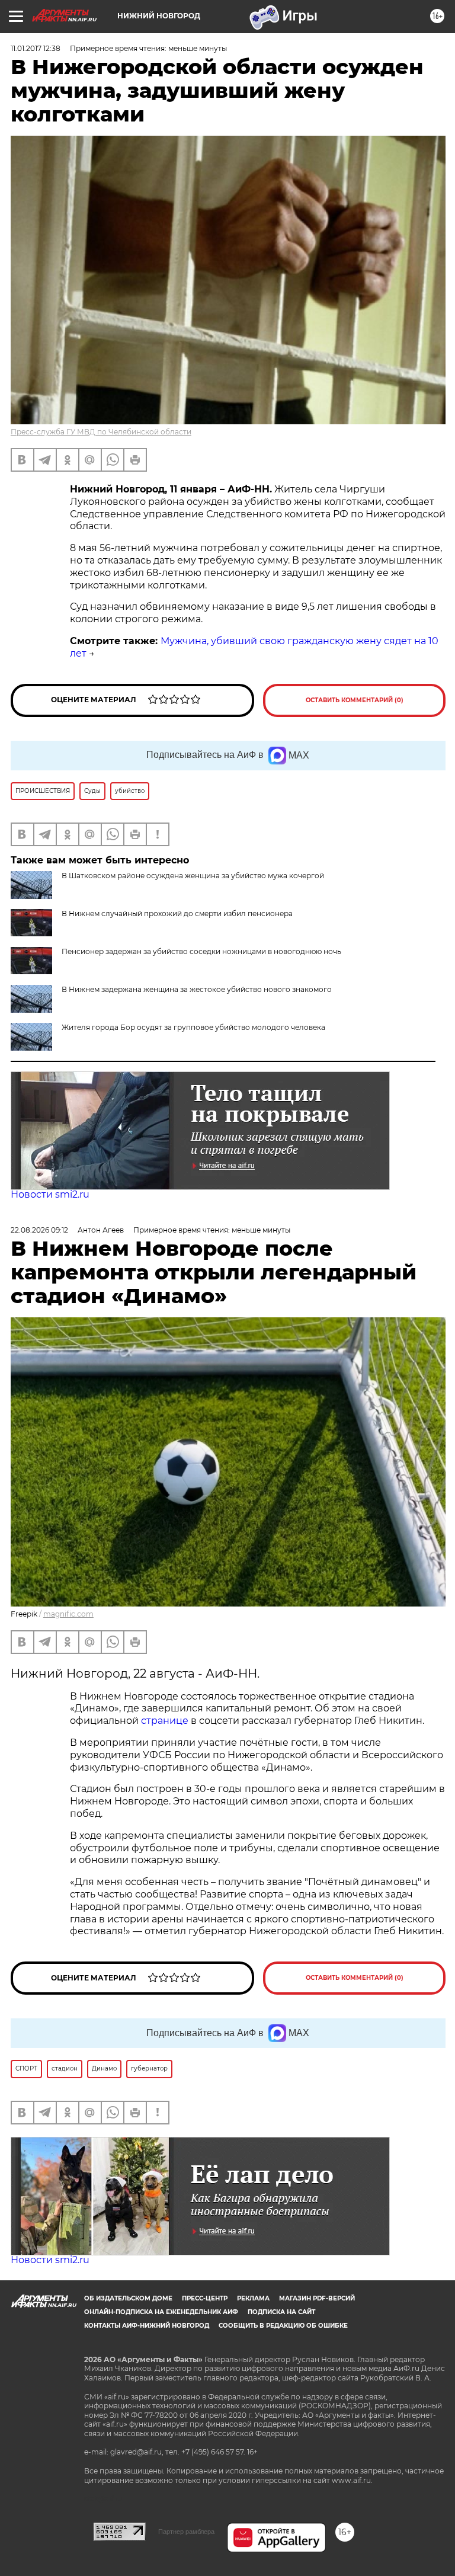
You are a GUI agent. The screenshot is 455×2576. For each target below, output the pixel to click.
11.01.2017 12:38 (36, 48)
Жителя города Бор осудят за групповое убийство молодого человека (193, 1027)
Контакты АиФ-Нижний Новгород (147, 2326)
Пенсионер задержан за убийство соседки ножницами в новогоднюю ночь (201, 951)
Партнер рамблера (186, 2532)
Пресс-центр (205, 2298)
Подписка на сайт (281, 2312)
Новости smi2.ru (50, 1194)
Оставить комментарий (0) (355, 700)
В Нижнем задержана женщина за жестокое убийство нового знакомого (197, 989)
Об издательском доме (128, 2298)
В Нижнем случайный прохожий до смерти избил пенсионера (177, 913)
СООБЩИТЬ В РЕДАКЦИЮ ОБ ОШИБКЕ (283, 2326)
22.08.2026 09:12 (39, 1230)
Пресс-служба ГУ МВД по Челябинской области (101, 432)
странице (165, 1721)
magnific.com (68, 1614)
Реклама (253, 2298)
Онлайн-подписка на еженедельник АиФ (161, 2312)
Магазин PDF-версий (317, 2298)
